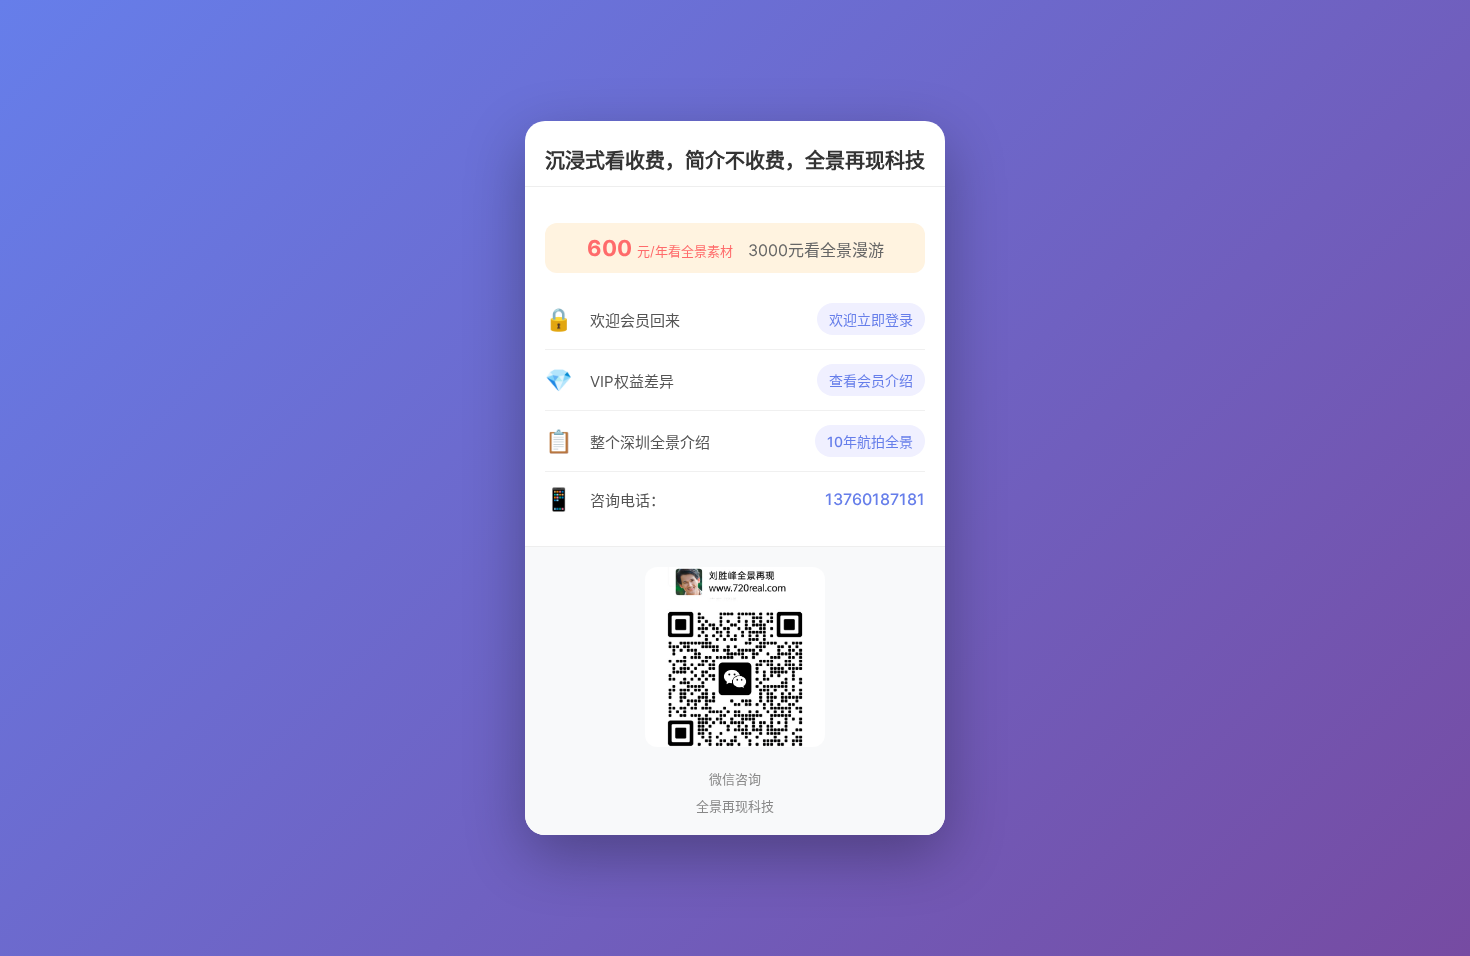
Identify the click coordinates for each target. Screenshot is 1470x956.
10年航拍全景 (870, 441)
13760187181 (875, 499)
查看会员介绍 (871, 380)
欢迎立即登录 (871, 319)
